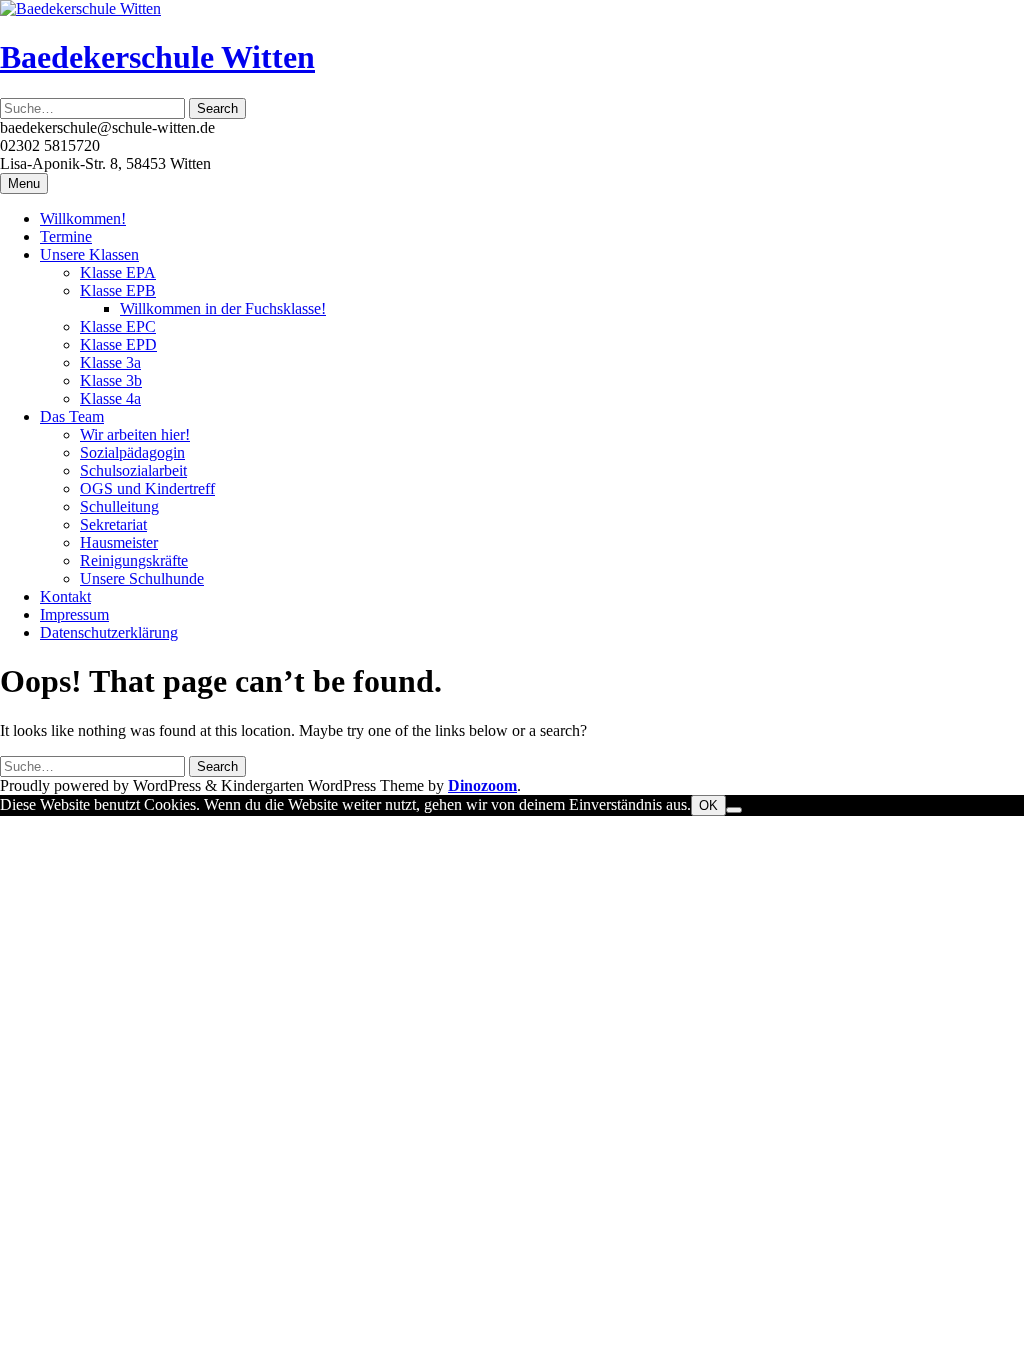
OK (708, 805)
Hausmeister (119, 542)
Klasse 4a (110, 398)
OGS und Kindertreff (147, 488)
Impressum (74, 614)
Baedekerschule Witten (157, 57)
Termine (66, 236)
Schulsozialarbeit (133, 470)
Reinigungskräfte (134, 560)
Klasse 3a (110, 362)
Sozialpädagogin (132, 452)
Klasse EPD (118, 344)
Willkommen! (83, 218)
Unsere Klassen (89, 254)
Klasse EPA (118, 272)
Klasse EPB (118, 290)
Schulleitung (119, 506)
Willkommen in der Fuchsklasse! (223, 308)
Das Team (72, 416)
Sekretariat (113, 524)
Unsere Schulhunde (142, 578)
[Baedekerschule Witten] (80, 8)
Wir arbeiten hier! (135, 434)
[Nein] (734, 810)
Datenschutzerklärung (109, 632)
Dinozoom (482, 785)
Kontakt (65, 596)
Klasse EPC (118, 326)
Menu (24, 183)
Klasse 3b (111, 380)
